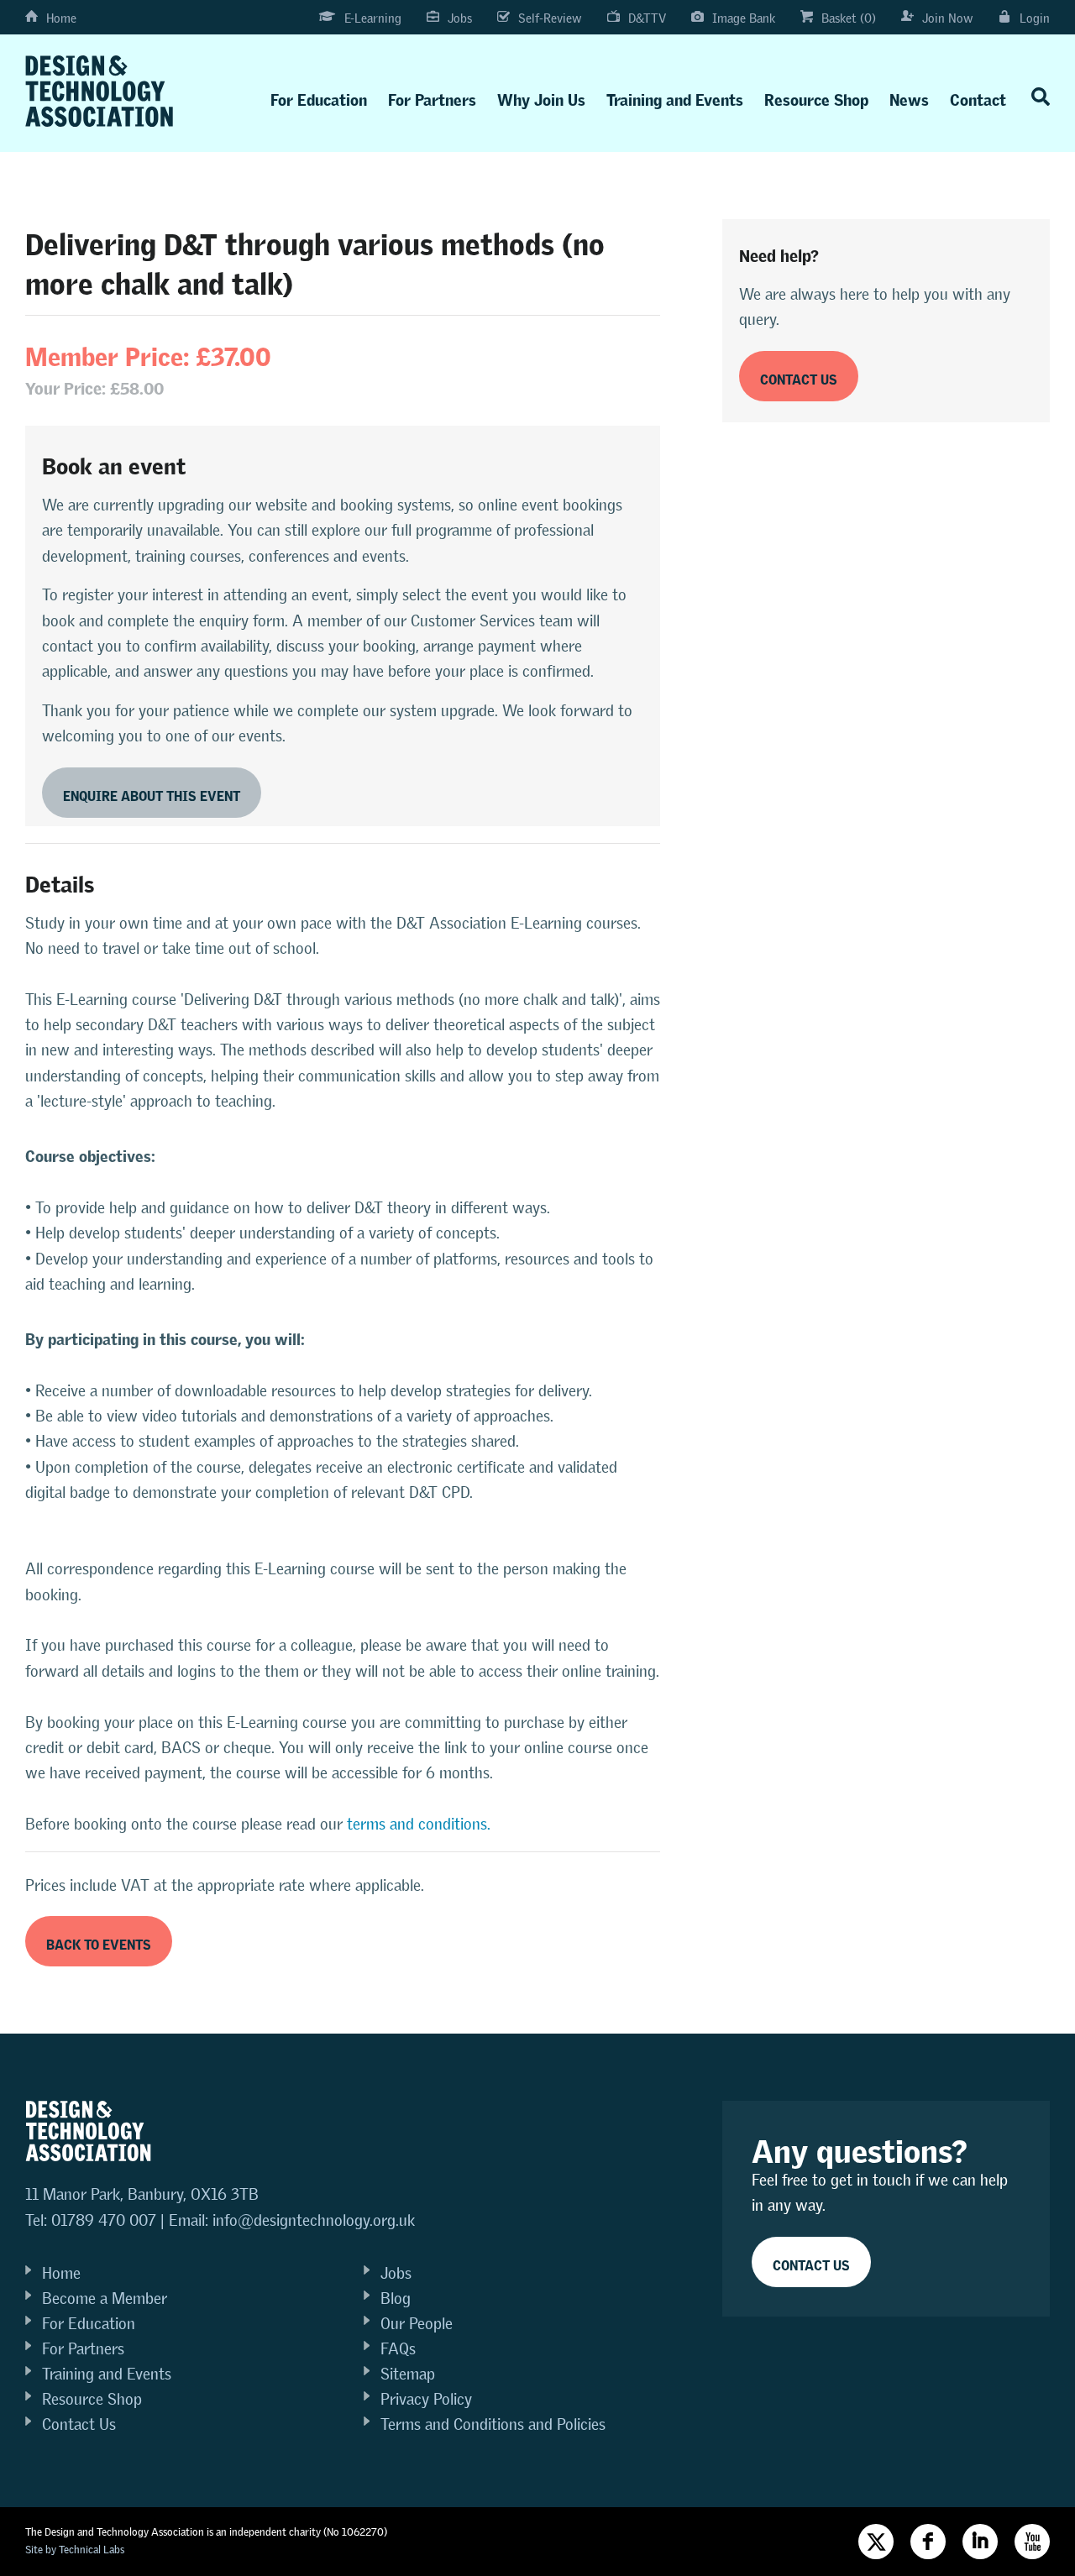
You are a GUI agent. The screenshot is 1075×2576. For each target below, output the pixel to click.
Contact (978, 96)
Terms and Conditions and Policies (493, 2424)
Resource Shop (816, 96)
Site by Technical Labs (75, 2550)
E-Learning (373, 18)
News (909, 96)
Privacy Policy (426, 2399)
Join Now (948, 18)
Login (1035, 18)
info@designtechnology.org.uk (314, 2220)
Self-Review (550, 18)
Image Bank (744, 18)
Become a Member (105, 2299)
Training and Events (675, 96)
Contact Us (79, 2424)
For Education (319, 96)
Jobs (460, 18)
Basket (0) (849, 18)
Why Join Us (541, 96)
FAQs (398, 2349)
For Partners (432, 96)
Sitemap (408, 2374)
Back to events (99, 1942)
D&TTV (647, 18)
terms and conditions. (419, 1824)
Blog (396, 2299)
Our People (417, 2324)
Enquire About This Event (152, 793)
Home (61, 18)
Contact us (799, 377)
